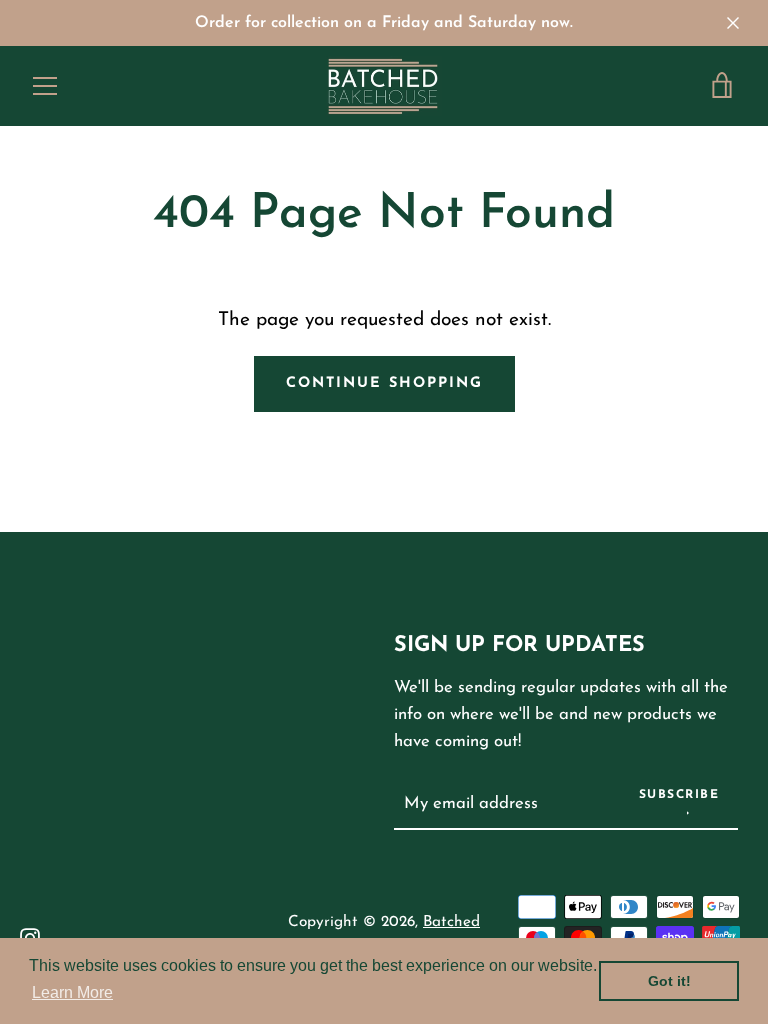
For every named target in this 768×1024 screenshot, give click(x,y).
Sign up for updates (519, 645)
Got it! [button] (669, 981)
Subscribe (679, 795)
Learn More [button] (72, 992)
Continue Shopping (384, 383)
